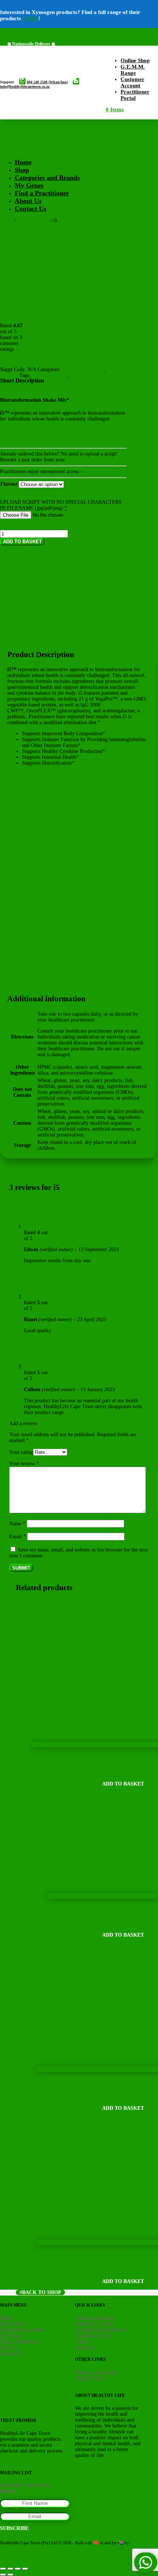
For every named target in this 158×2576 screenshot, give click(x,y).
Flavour (9, 484)
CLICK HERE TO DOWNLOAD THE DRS (54, 1155)
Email (17, 1537)
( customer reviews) (22, 355)
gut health (81, 375)
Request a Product (94, 2335)
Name (17, 1524)
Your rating (21, 1452)
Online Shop (13, 2323)
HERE (30, 18)
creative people (13, 2548)
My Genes (29, 185)
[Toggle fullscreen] (10, 2569)
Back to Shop (42, 2292)
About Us (28, 201)
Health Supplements (83, 369)
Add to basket (22, 542)
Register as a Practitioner (101, 2329)
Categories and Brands (47, 178)
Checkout (85, 2347)
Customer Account (86, 460)
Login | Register (100, 472)
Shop (22, 170)
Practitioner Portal (94, 2323)
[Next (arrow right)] (10, 2575)
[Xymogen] (37, 283)
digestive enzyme (50, 375)
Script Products (33, 221)
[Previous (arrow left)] (3, 2575)
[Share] (18, 2569)
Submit (21, 1568)
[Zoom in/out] (3, 2569)
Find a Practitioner (42, 193)
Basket (82, 2341)
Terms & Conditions (96, 2372)
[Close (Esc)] (25, 2569)
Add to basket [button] (123, 1784)
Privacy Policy (90, 2378)
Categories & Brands (21, 2329)
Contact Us (30, 209)
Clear (69, 484)
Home (23, 162)
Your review (24, 1464)
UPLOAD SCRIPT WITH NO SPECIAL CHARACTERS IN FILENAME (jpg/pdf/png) (61, 505)
